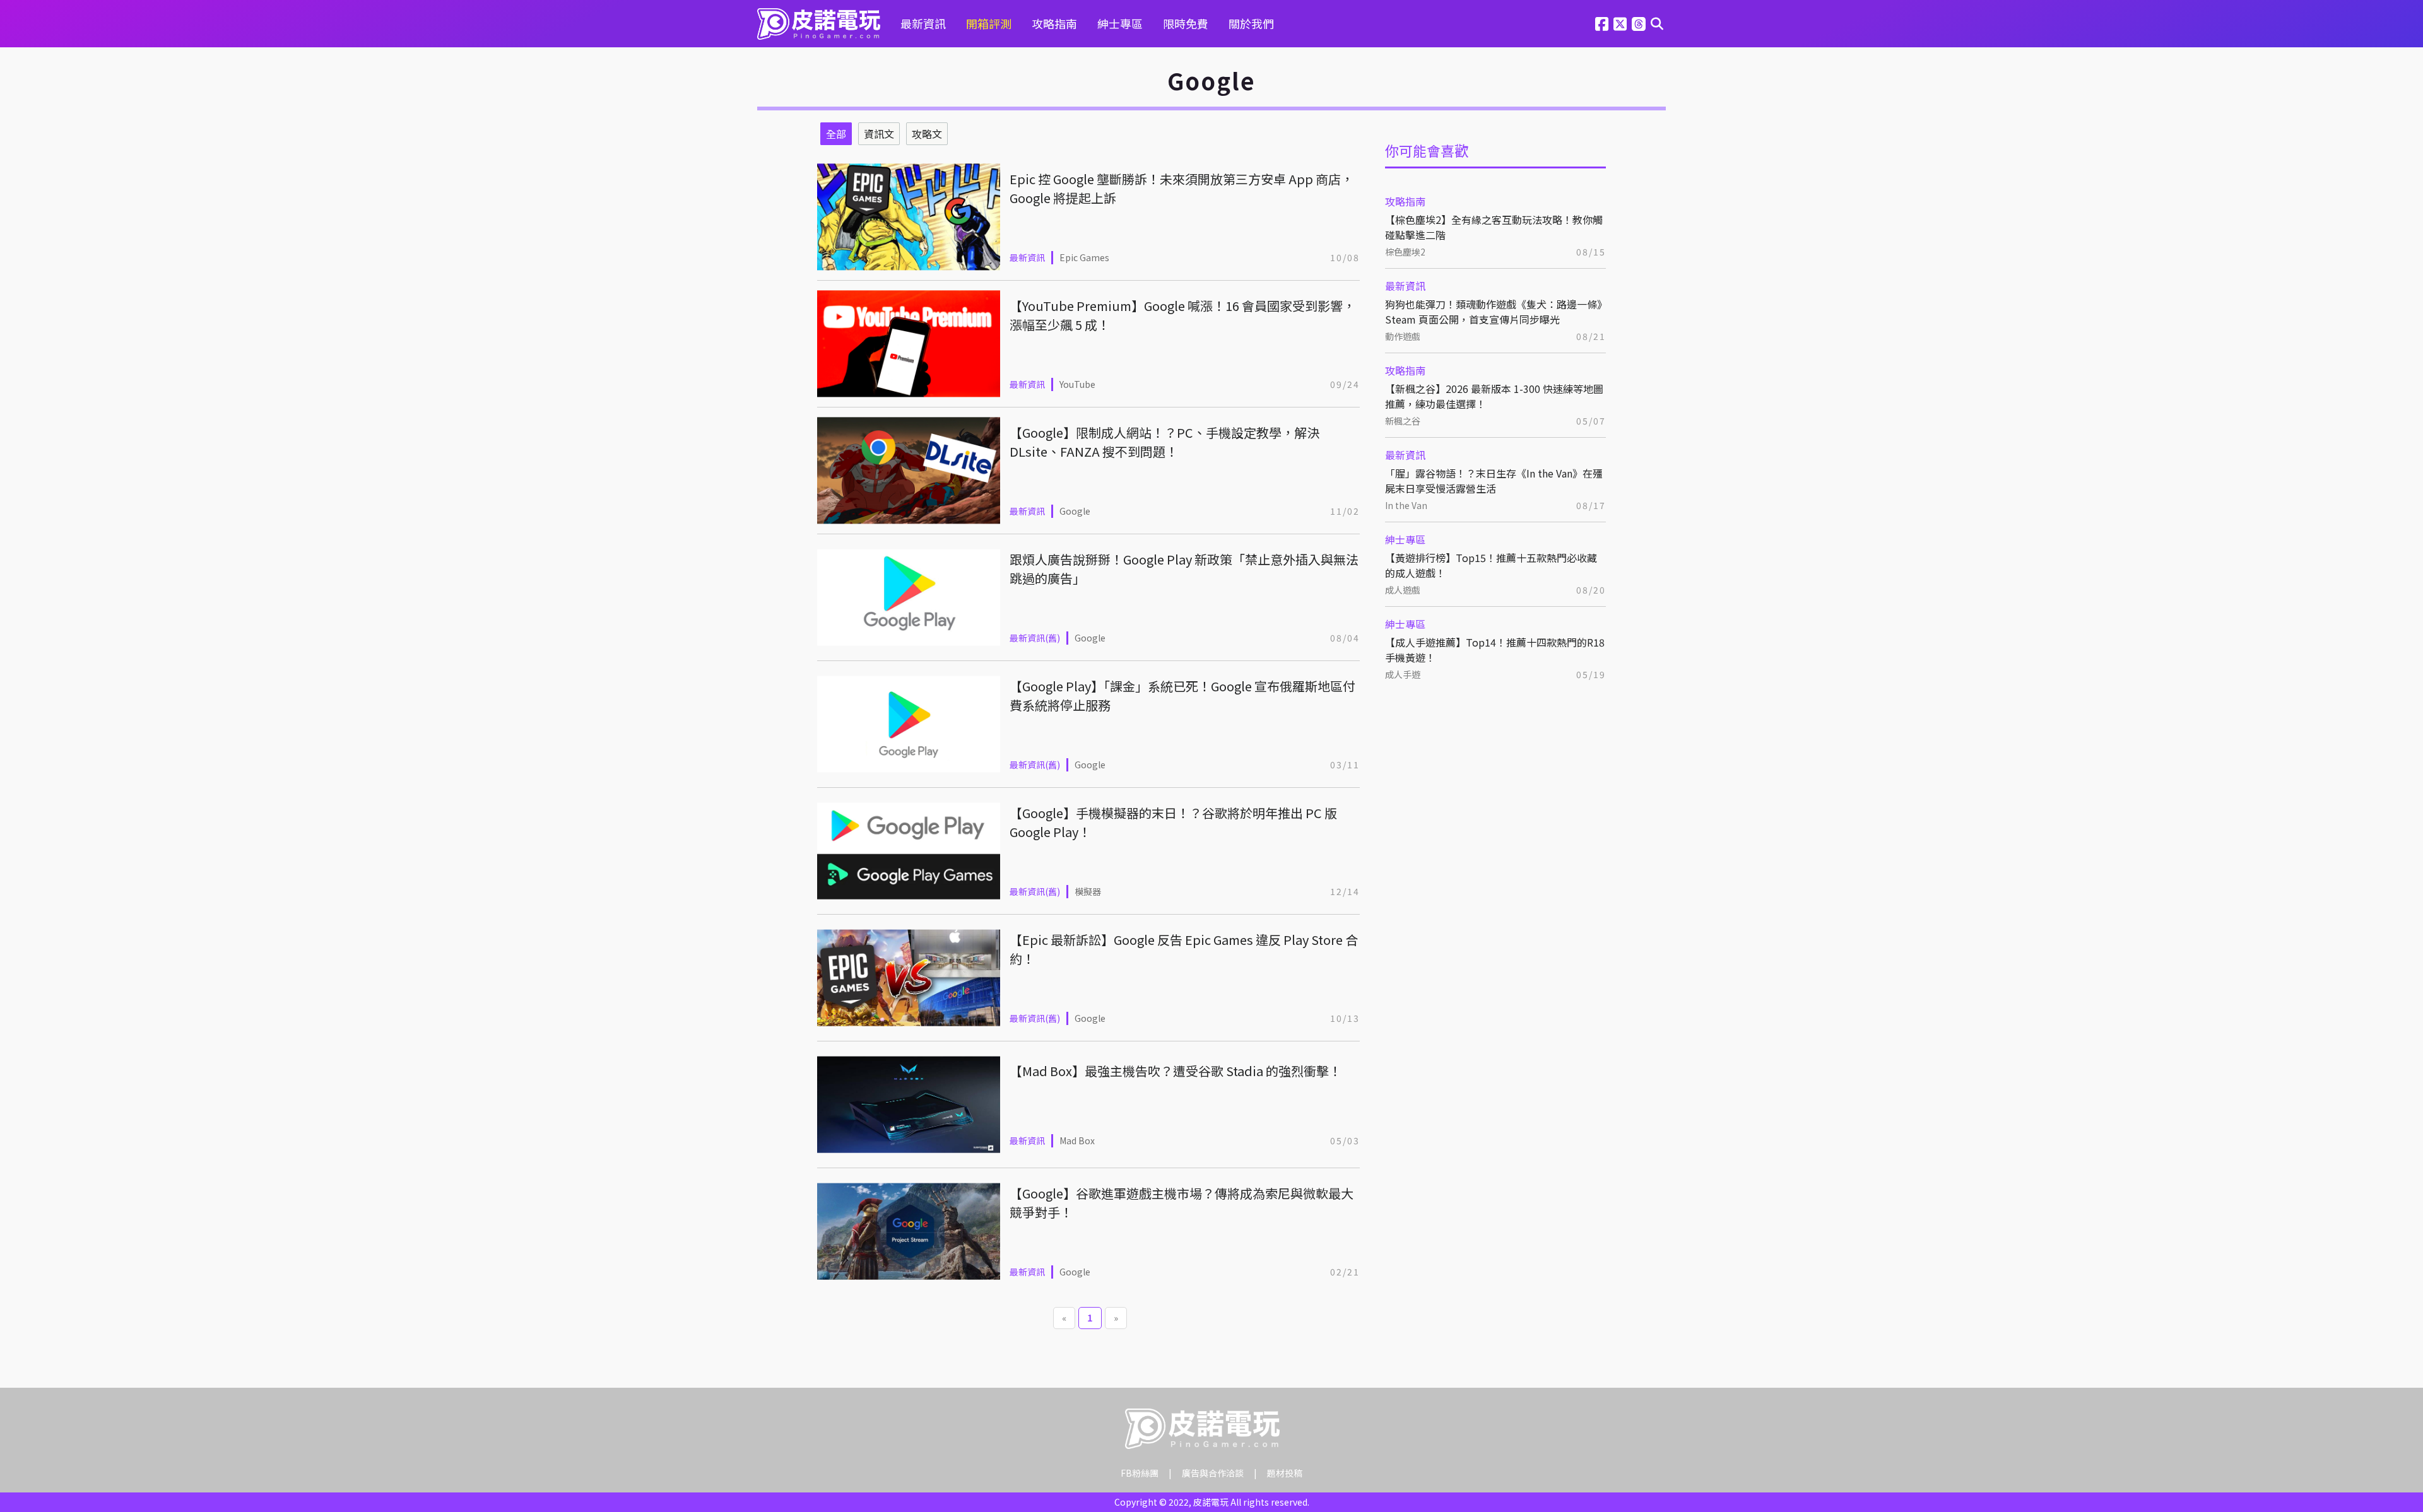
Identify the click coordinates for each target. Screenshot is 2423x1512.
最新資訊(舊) (1035, 638)
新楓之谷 (1403, 421)
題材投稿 (1285, 1473)
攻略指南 (1054, 23)
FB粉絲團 (1140, 1473)
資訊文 (879, 134)
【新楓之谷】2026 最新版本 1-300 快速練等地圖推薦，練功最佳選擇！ (1494, 396)
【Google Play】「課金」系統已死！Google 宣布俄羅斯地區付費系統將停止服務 (1182, 695)
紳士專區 (1120, 23)
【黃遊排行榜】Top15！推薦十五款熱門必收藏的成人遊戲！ (1491, 565)
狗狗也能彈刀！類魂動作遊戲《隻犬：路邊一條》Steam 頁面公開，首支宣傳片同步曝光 (1494, 312)
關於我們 (1251, 23)
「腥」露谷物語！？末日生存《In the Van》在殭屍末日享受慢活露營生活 (1494, 481)
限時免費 (1186, 23)
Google (1075, 511)
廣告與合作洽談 (1213, 1473)
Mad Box (1077, 1140)
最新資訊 (923, 23)
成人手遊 (1403, 674)
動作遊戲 (1403, 336)
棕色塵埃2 (1405, 252)
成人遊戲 (1403, 590)
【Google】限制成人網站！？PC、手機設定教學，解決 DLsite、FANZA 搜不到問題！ (1164, 442)
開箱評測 (989, 23)
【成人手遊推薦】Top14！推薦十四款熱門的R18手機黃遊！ (1495, 650)
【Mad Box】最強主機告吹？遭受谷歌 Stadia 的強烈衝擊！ (1176, 1071)
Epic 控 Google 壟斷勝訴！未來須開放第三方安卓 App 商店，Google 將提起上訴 (1182, 188)
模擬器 (1088, 891)
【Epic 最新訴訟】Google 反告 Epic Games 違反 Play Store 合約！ (1184, 949)
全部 (836, 134)
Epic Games (1084, 257)
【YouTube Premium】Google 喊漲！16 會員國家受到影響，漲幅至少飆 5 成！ (1182, 315)
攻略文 (927, 134)
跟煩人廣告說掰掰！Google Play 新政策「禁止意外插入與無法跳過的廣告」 (1184, 569)
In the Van (1406, 505)
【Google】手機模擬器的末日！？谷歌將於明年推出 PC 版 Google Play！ (1173, 822)
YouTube (1077, 384)
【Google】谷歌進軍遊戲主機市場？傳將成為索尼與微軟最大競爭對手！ (1182, 1203)
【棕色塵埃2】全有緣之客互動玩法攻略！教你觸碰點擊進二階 (1494, 227)
